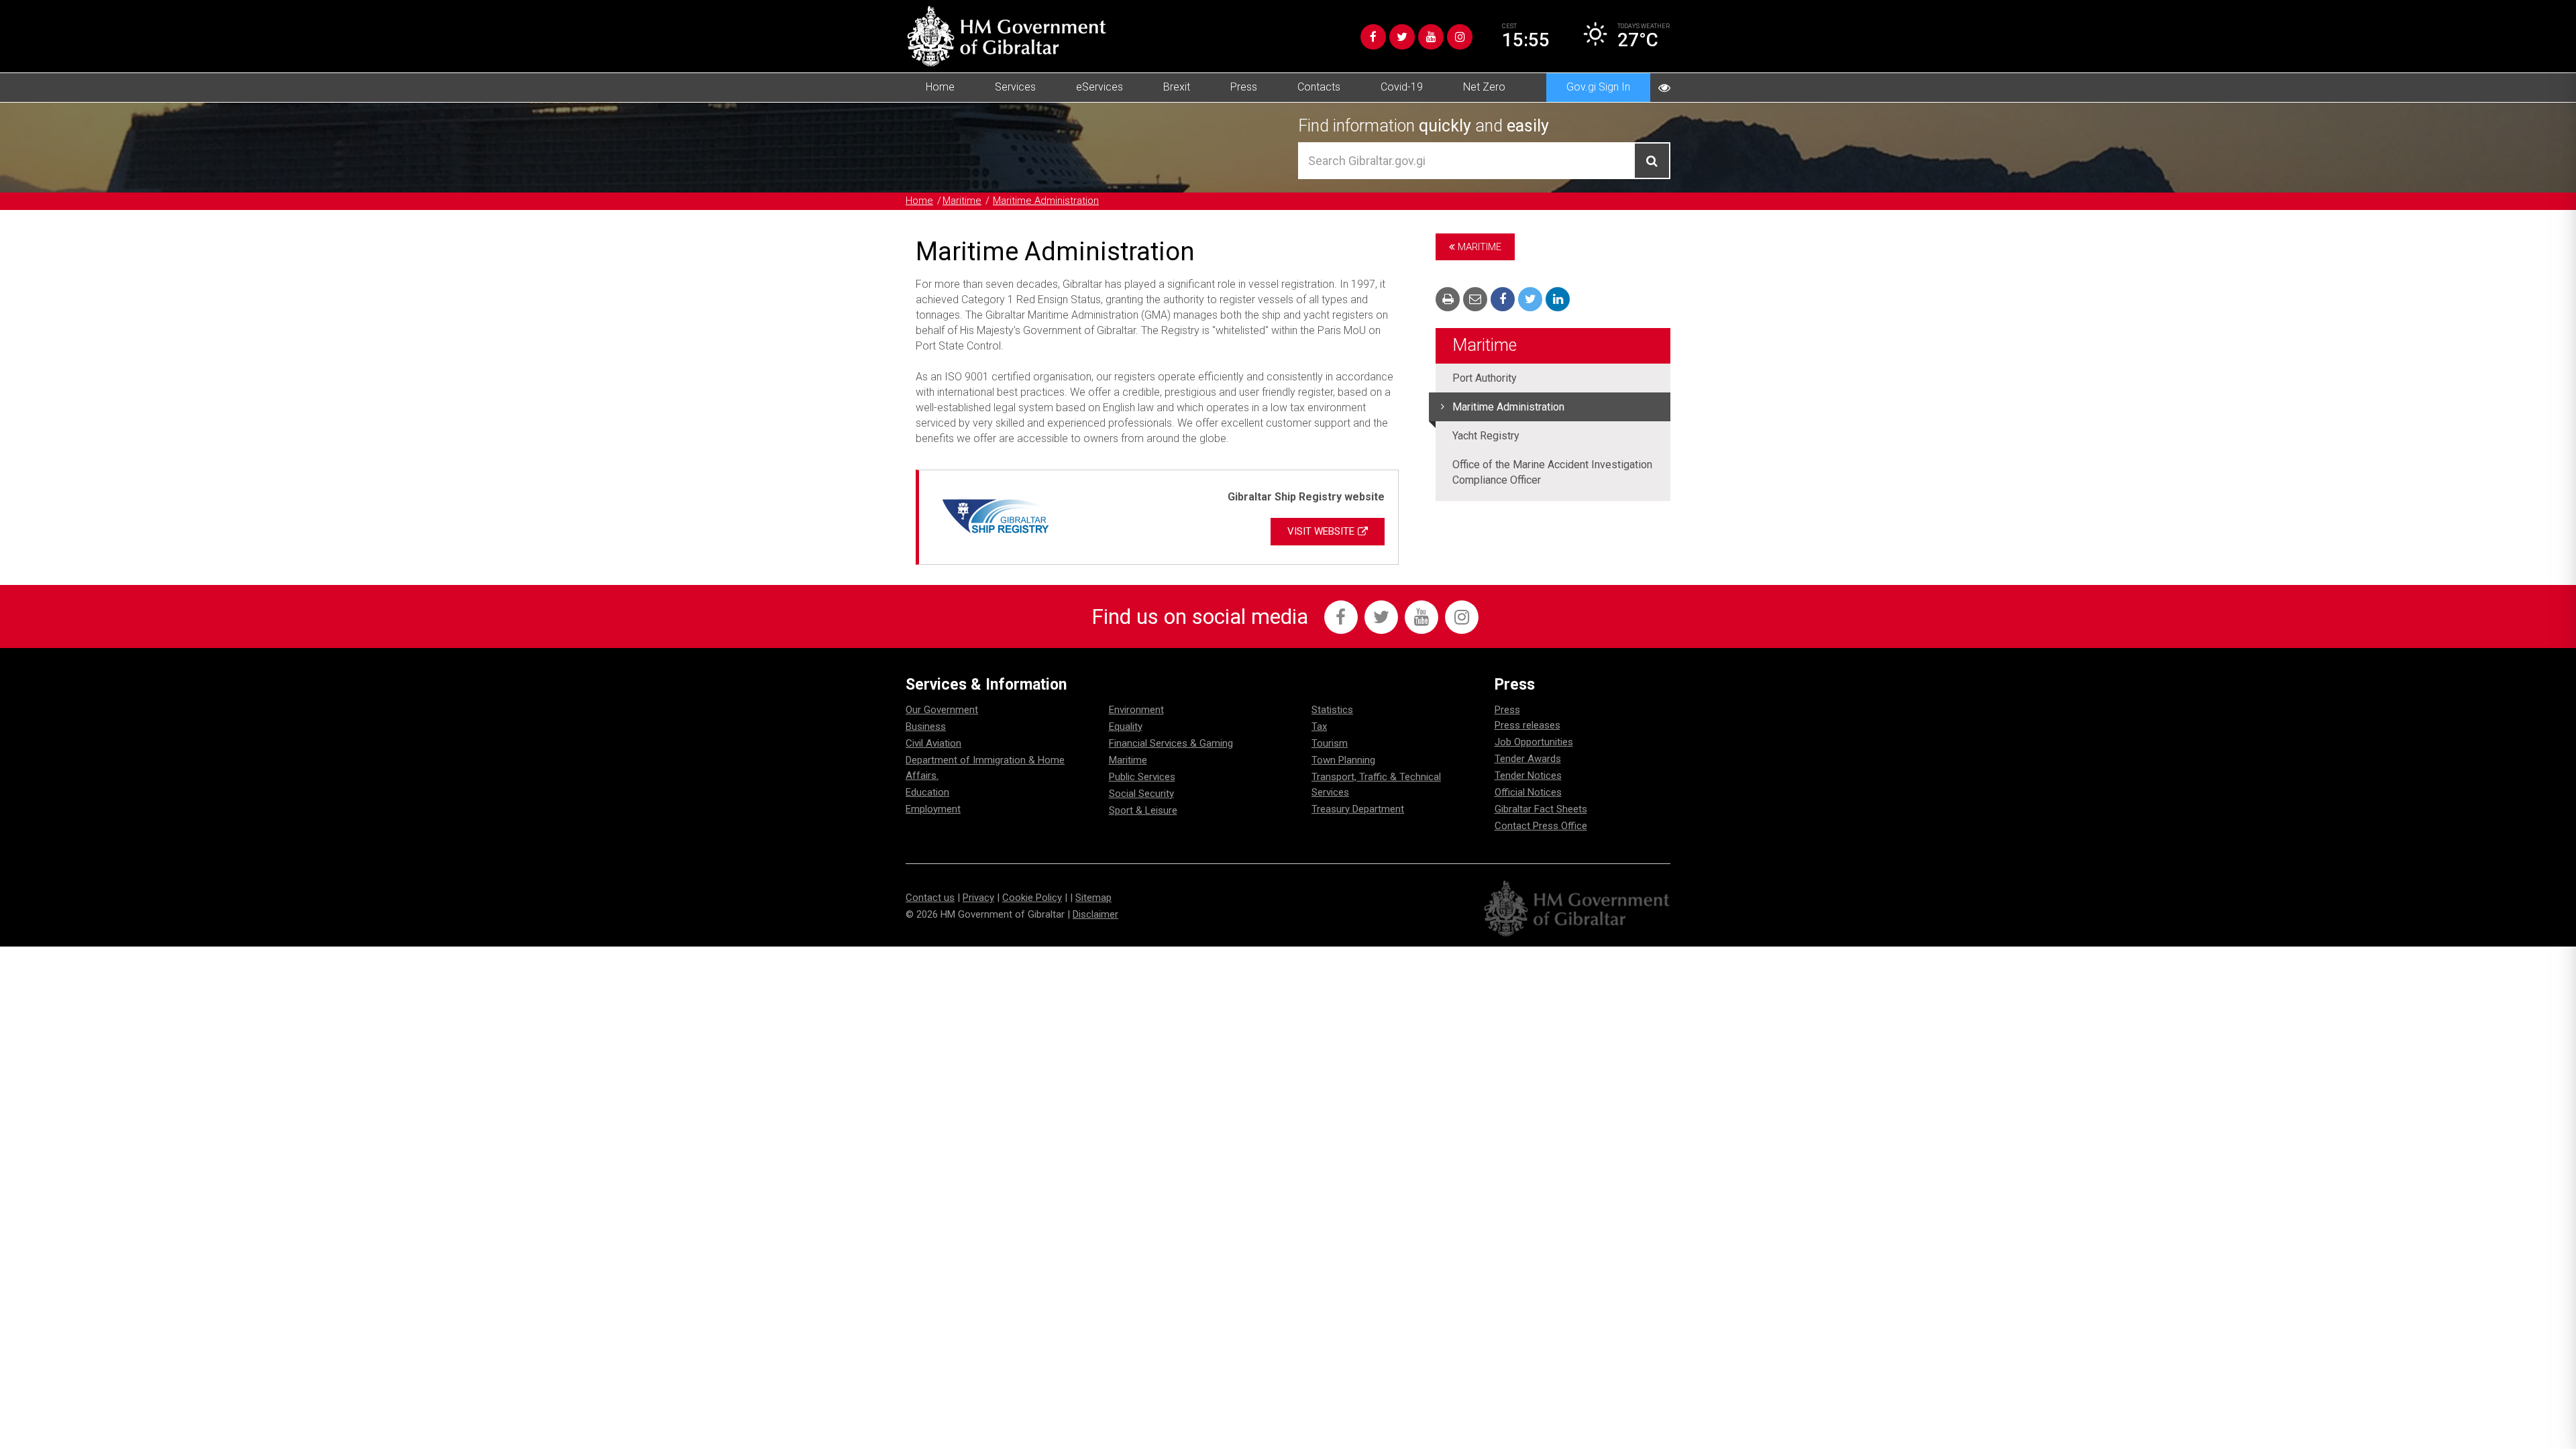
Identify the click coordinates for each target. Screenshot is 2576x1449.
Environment (1136, 710)
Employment (933, 809)
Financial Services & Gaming (1171, 743)
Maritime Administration (1046, 201)
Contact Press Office (1541, 826)
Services (1015, 87)
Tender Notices (1528, 775)
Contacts (1319, 87)
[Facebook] (1373, 37)
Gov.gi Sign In (1598, 87)
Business (926, 727)
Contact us (930, 898)
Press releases (1527, 725)
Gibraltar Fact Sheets (1541, 809)
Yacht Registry (1486, 436)
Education (927, 792)
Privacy (978, 898)
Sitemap (1093, 898)
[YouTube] (1431, 37)
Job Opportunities (1534, 742)
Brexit (1177, 87)
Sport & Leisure (1143, 810)
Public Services (1142, 777)
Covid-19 (1402, 87)
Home (940, 87)
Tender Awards (1528, 759)
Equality (1126, 727)
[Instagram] (1460, 37)
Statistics (1332, 710)
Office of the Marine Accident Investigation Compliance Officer (1552, 472)
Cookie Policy (1032, 898)
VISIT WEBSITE (1321, 531)
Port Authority (1485, 378)
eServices (1099, 87)
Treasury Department (1358, 809)
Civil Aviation (933, 743)
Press (1244, 87)
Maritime (962, 201)
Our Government (942, 710)
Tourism (1330, 743)
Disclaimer (1095, 914)
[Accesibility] (1664, 88)
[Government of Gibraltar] (1006, 36)
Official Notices (1528, 792)
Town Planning (1343, 760)
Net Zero (1484, 87)
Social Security (1141, 794)
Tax (1319, 727)
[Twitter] (1402, 37)
